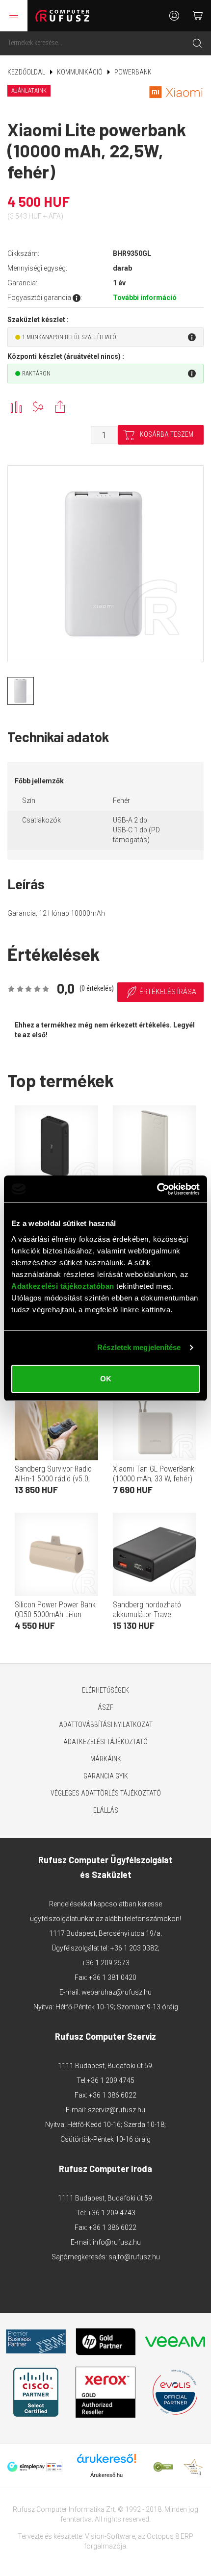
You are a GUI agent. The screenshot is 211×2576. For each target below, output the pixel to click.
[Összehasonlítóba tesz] (16, 407)
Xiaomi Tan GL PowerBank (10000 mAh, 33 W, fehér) (154, 1474)
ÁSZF (105, 1707)
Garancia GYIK (106, 1776)
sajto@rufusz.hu (134, 2257)
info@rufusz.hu (117, 2242)
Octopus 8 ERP (170, 2536)
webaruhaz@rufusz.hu (117, 1992)
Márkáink (106, 1759)
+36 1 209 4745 (111, 2080)
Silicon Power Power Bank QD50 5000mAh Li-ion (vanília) (55, 1614)
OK (106, 1379)
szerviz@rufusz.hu (117, 2110)
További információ (145, 298)
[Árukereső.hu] (106, 2462)
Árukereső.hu (106, 2475)
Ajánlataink (29, 91)
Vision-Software (110, 2536)
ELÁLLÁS (106, 1810)
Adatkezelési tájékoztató (105, 1742)
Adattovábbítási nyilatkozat (106, 1725)
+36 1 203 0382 (134, 1948)
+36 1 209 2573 (106, 1963)
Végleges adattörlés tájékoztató (106, 1793)
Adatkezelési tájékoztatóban (63, 1286)
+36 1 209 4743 (112, 2213)
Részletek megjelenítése (139, 1347)
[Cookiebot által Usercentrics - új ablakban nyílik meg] (157, 1189)
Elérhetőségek (105, 1690)
